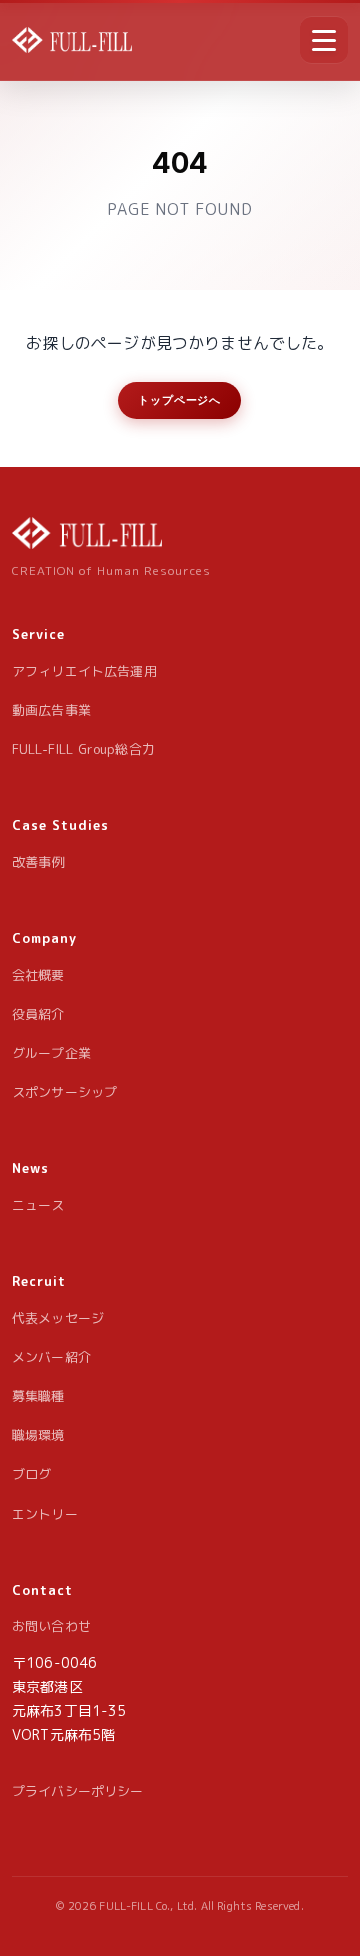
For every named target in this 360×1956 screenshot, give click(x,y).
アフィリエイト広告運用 (84, 671)
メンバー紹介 (51, 1357)
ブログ (31, 1474)
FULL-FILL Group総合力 (83, 749)
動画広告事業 (51, 710)
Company (44, 938)
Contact (42, 1590)
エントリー (45, 1514)
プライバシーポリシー (78, 1791)
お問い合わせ (51, 1626)
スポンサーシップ (64, 1092)
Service (38, 634)
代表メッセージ (58, 1318)
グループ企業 (51, 1053)
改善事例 (38, 862)
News (30, 1168)
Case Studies (60, 825)
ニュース (38, 1205)
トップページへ (179, 400)
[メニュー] (324, 40)
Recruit (39, 1281)
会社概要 (38, 975)
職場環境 (38, 1435)
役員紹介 (38, 1014)
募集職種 (38, 1396)
